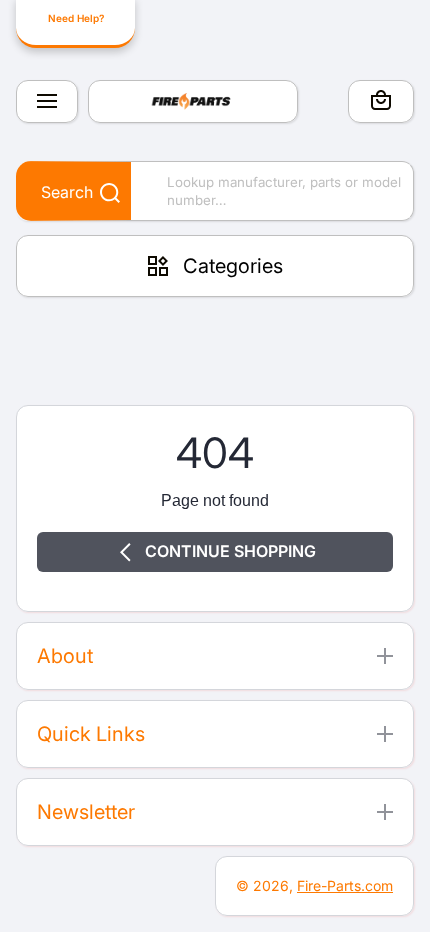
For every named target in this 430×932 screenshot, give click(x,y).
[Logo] (193, 101)
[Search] (99, 194)
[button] (381, 103)
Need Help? (76, 18)
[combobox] (215, 191)
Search (67, 192)
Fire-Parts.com (345, 885)
